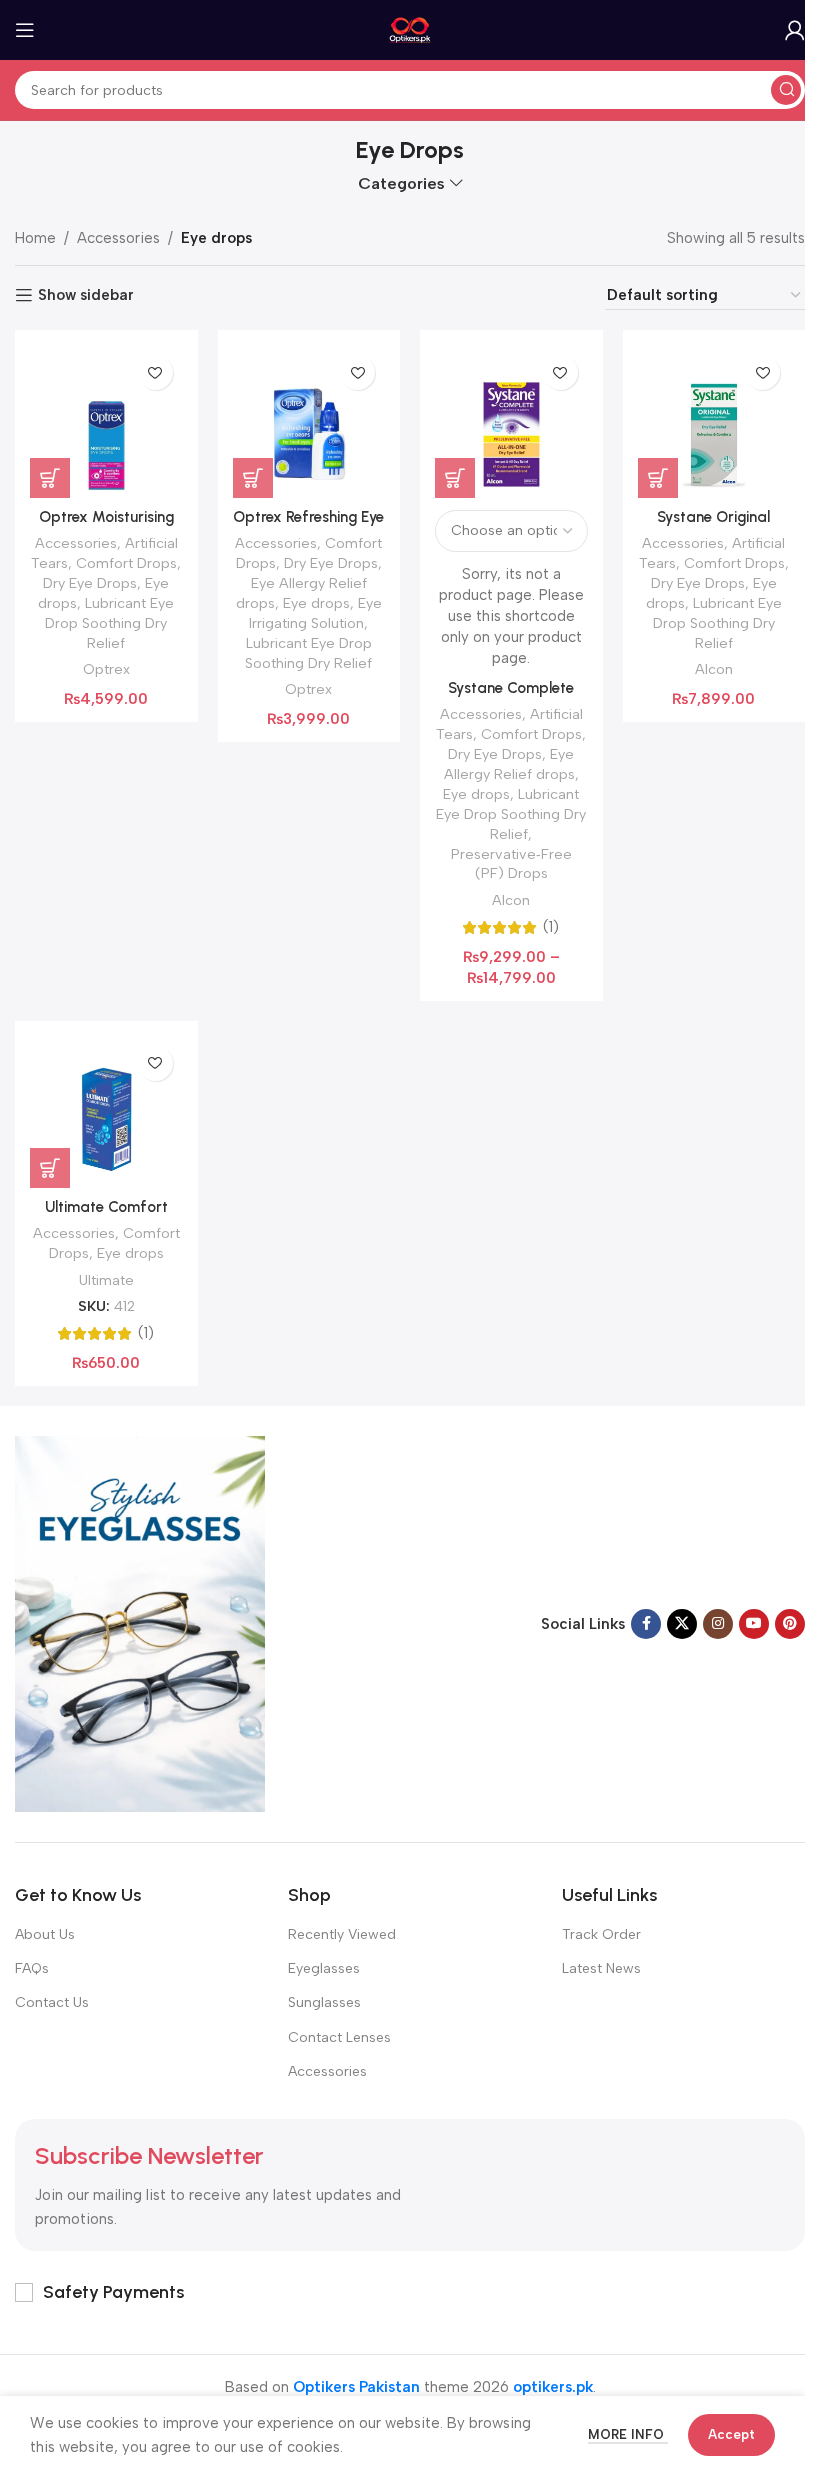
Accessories (118, 238)
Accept (731, 2434)
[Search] (786, 90)
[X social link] (682, 1624)
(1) (551, 927)
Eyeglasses (324, 1968)
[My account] (795, 30)
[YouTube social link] (754, 1624)
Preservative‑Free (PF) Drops (511, 864)
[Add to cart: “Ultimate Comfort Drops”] (50, 1168)
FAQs (32, 1968)
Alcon (511, 900)
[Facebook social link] (646, 1624)
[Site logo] (410, 29)
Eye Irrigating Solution (315, 613)
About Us (45, 1934)
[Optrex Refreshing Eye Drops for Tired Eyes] (309, 421)
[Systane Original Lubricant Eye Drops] (714, 421)
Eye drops (316, 603)
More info (628, 2434)
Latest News (601, 1968)
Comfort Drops (126, 563)
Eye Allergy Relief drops (509, 764)
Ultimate (106, 1280)
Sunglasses (324, 2002)
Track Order (601, 1934)
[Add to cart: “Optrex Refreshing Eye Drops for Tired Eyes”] (253, 478)
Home (35, 238)
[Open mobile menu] (25, 30)
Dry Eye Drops (90, 583)
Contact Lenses (339, 2037)
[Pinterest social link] (790, 1624)
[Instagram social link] (718, 1624)
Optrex (106, 669)
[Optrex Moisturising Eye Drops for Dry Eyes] (106, 421)
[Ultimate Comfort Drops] (106, 1112)
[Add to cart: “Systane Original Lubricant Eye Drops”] (658, 478)
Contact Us (52, 2002)
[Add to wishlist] (155, 372)
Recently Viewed (342, 1934)
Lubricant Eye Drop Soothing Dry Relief (109, 623)
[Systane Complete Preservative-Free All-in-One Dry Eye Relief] (511, 421)
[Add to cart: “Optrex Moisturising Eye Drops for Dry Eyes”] (50, 478)
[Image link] (140, 1623)
